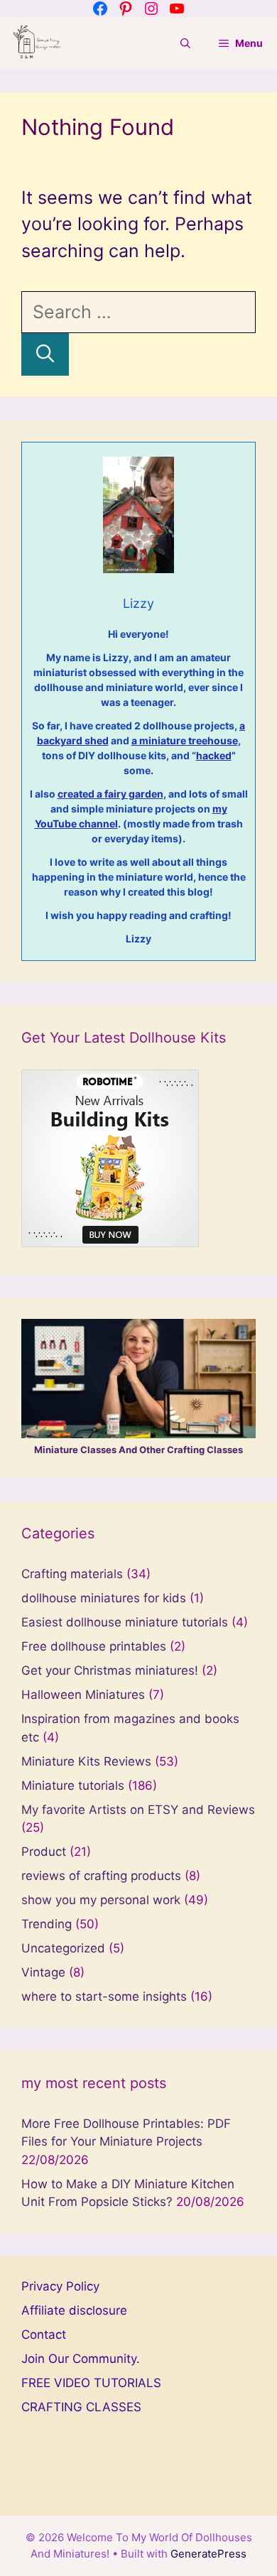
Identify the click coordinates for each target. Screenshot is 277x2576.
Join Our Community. (81, 2359)
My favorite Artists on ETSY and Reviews (138, 1810)
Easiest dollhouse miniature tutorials (125, 1622)
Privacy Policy (60, 2286)
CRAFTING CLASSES (81, 2407)
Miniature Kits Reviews (86, 1761)
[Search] (45, 354)
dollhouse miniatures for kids (104, 1598)
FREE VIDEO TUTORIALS (91, 2383)
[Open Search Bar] (185, 43)
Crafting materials (72, 1574)
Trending (47, 1924)
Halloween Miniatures (83, 1695)
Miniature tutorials (73, 1786)
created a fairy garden (110, 794)
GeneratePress (208, 2554)
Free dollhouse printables (94, 1646)
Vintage (43, 1972)
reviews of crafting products (101, 1876)
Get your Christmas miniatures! (110, 1670)
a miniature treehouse (185, 740)
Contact (44, 2335)
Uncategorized (63, 1948)
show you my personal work (101, 1900)
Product (44, 1852)
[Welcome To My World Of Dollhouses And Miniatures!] (37, 43)
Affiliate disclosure (74, 2310)
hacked (214, 755)
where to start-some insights (104, 1996)
